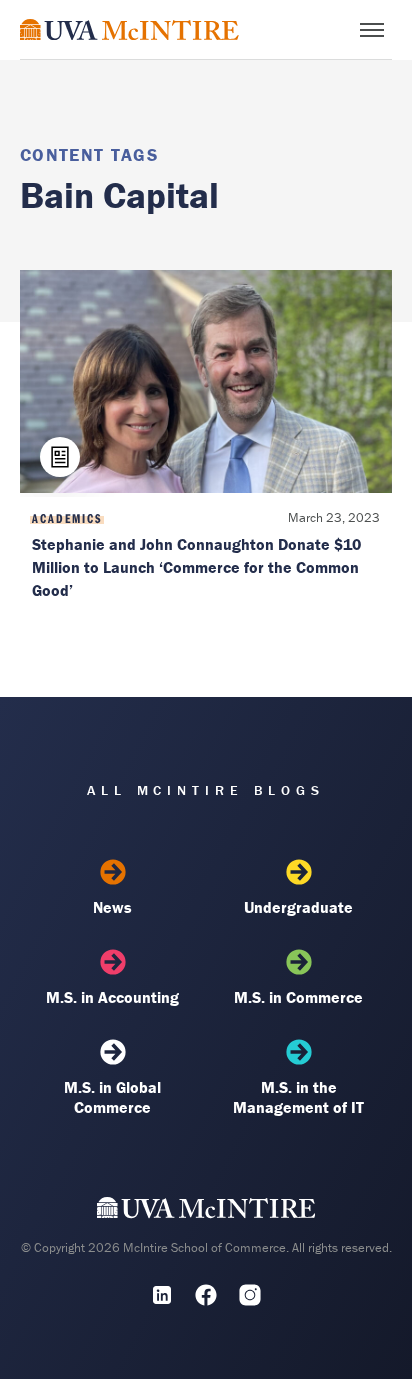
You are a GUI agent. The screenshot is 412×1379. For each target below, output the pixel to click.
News (112, 907)
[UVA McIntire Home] (206, 1213)
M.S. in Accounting (112, 997)
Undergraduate (298, 907)
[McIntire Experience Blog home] (129, 29)
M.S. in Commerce (298, 997)
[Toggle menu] (372, 30)
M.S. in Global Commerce (112, 1097)
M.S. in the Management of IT (298, 1097)
